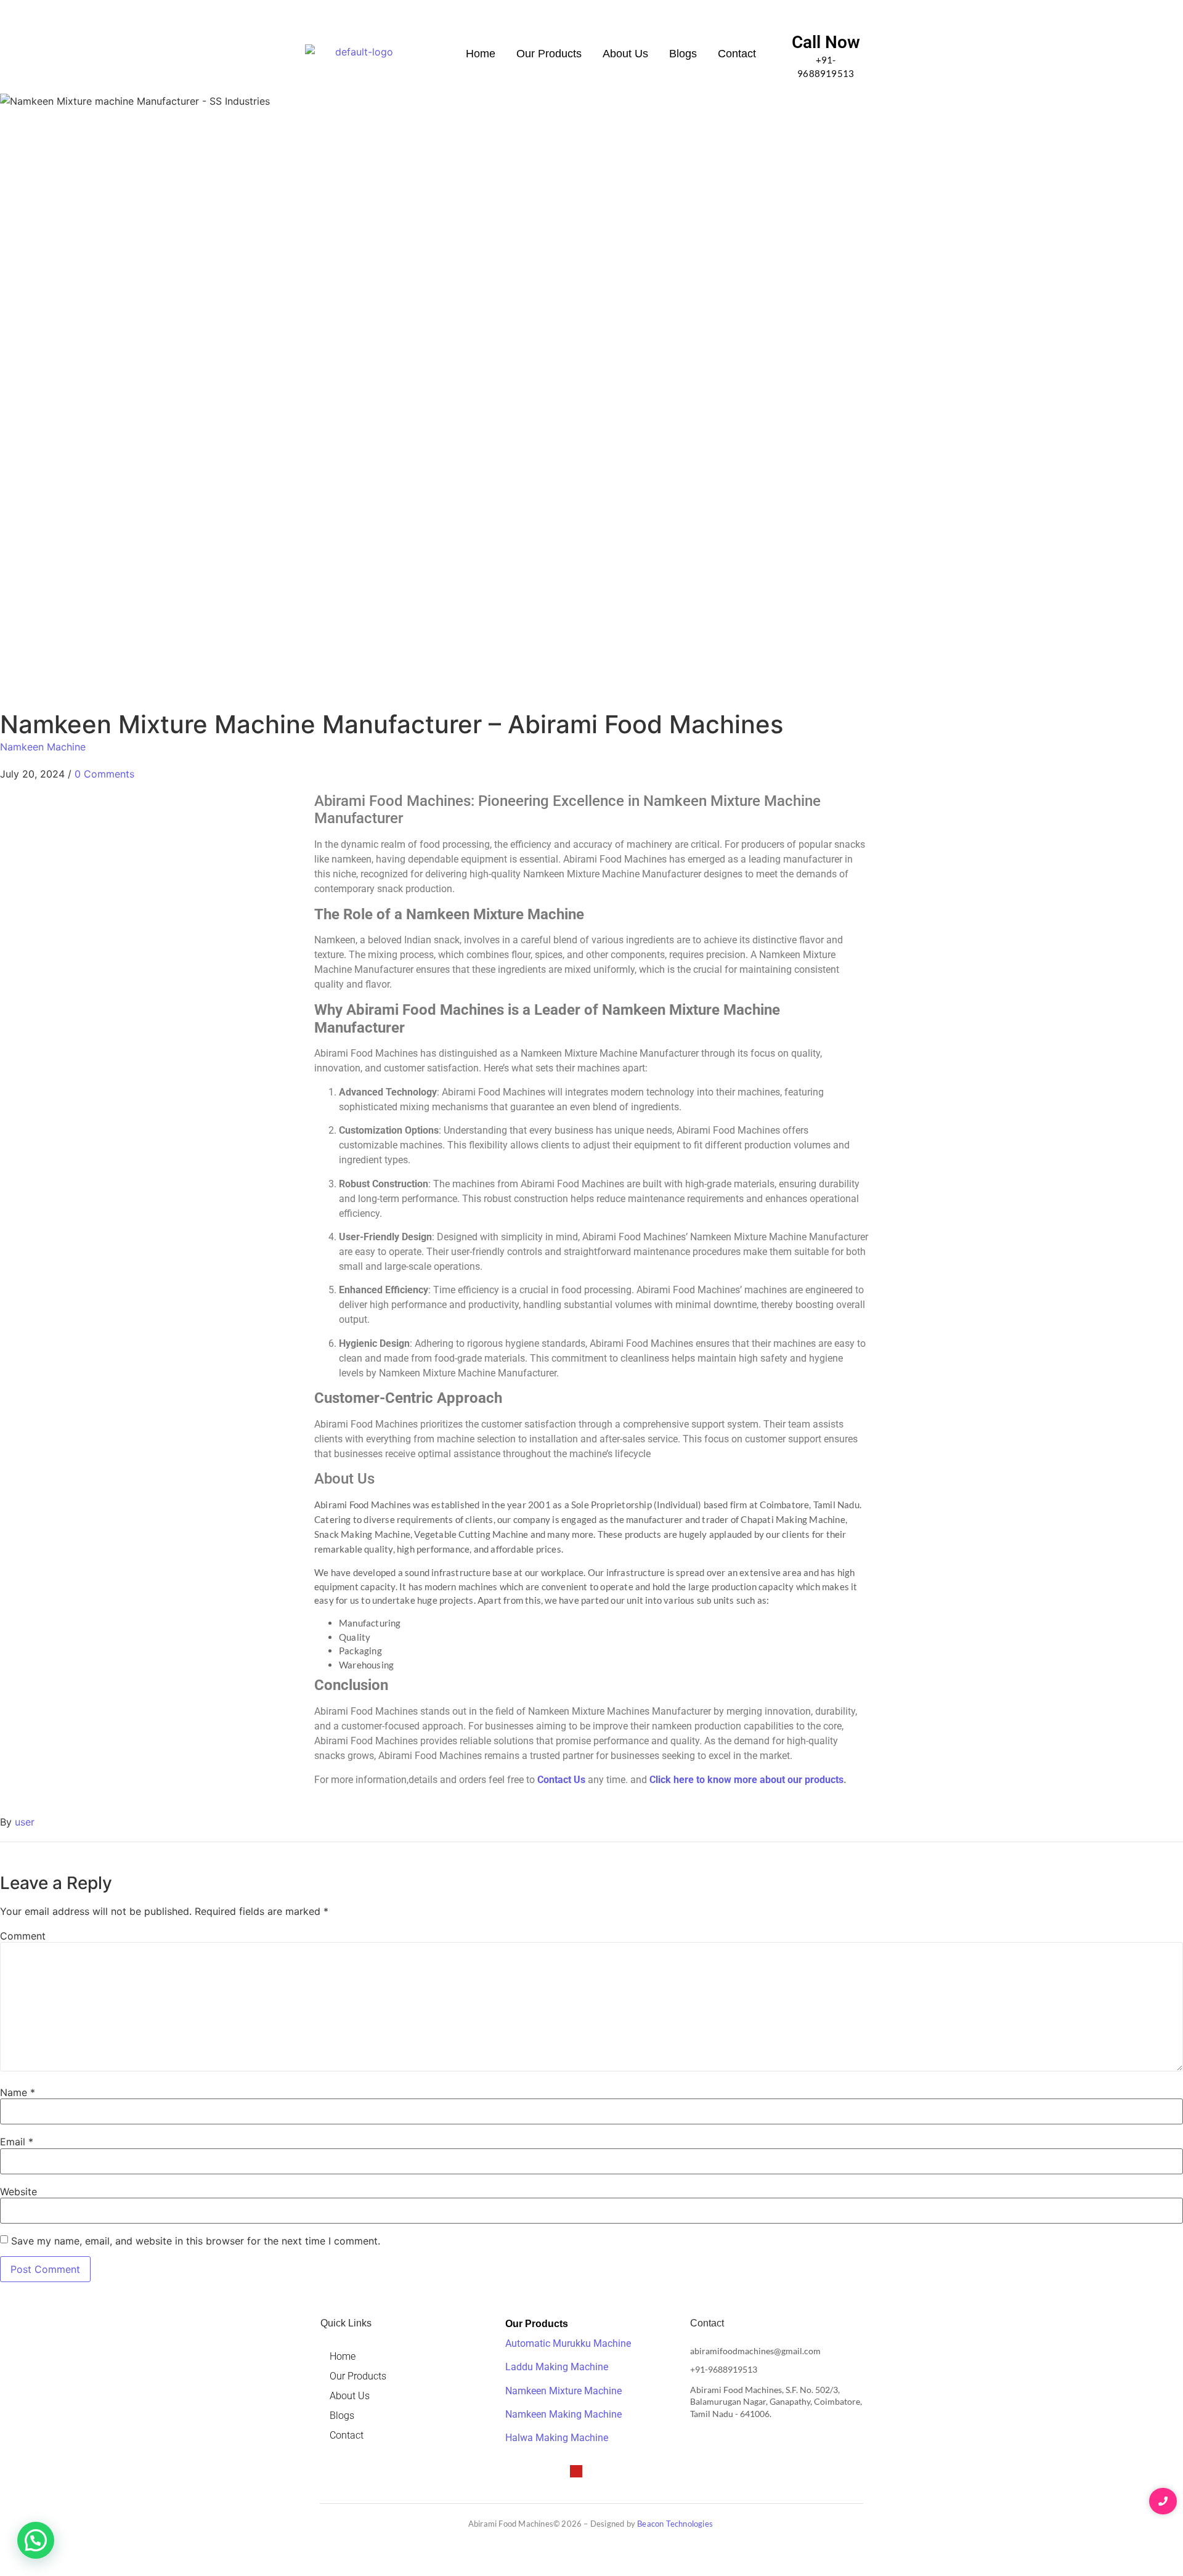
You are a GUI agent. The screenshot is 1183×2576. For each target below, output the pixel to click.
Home (481, 54)
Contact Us (561, 1780)
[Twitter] (533, 2471)
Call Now (826, 42)
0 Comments (104, 774)
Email (17, 2142)
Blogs (683, 54)
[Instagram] (555, 2471)
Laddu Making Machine (557, 2367)
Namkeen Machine (43, 747)
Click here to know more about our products (746, 1780)
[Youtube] (576, 2471)
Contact (737, 54)
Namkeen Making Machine (563, 2414)
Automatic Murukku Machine (568, 2343)
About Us (625, 54)
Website (18, 2192)
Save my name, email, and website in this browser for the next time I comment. (196, 2241)
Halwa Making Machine (557, 2438)
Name (18, 2092)
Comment (23, 1936)
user (25, 1822)
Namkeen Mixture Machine (563, 2391)
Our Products (549, 54)
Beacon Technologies (676, 2524)
